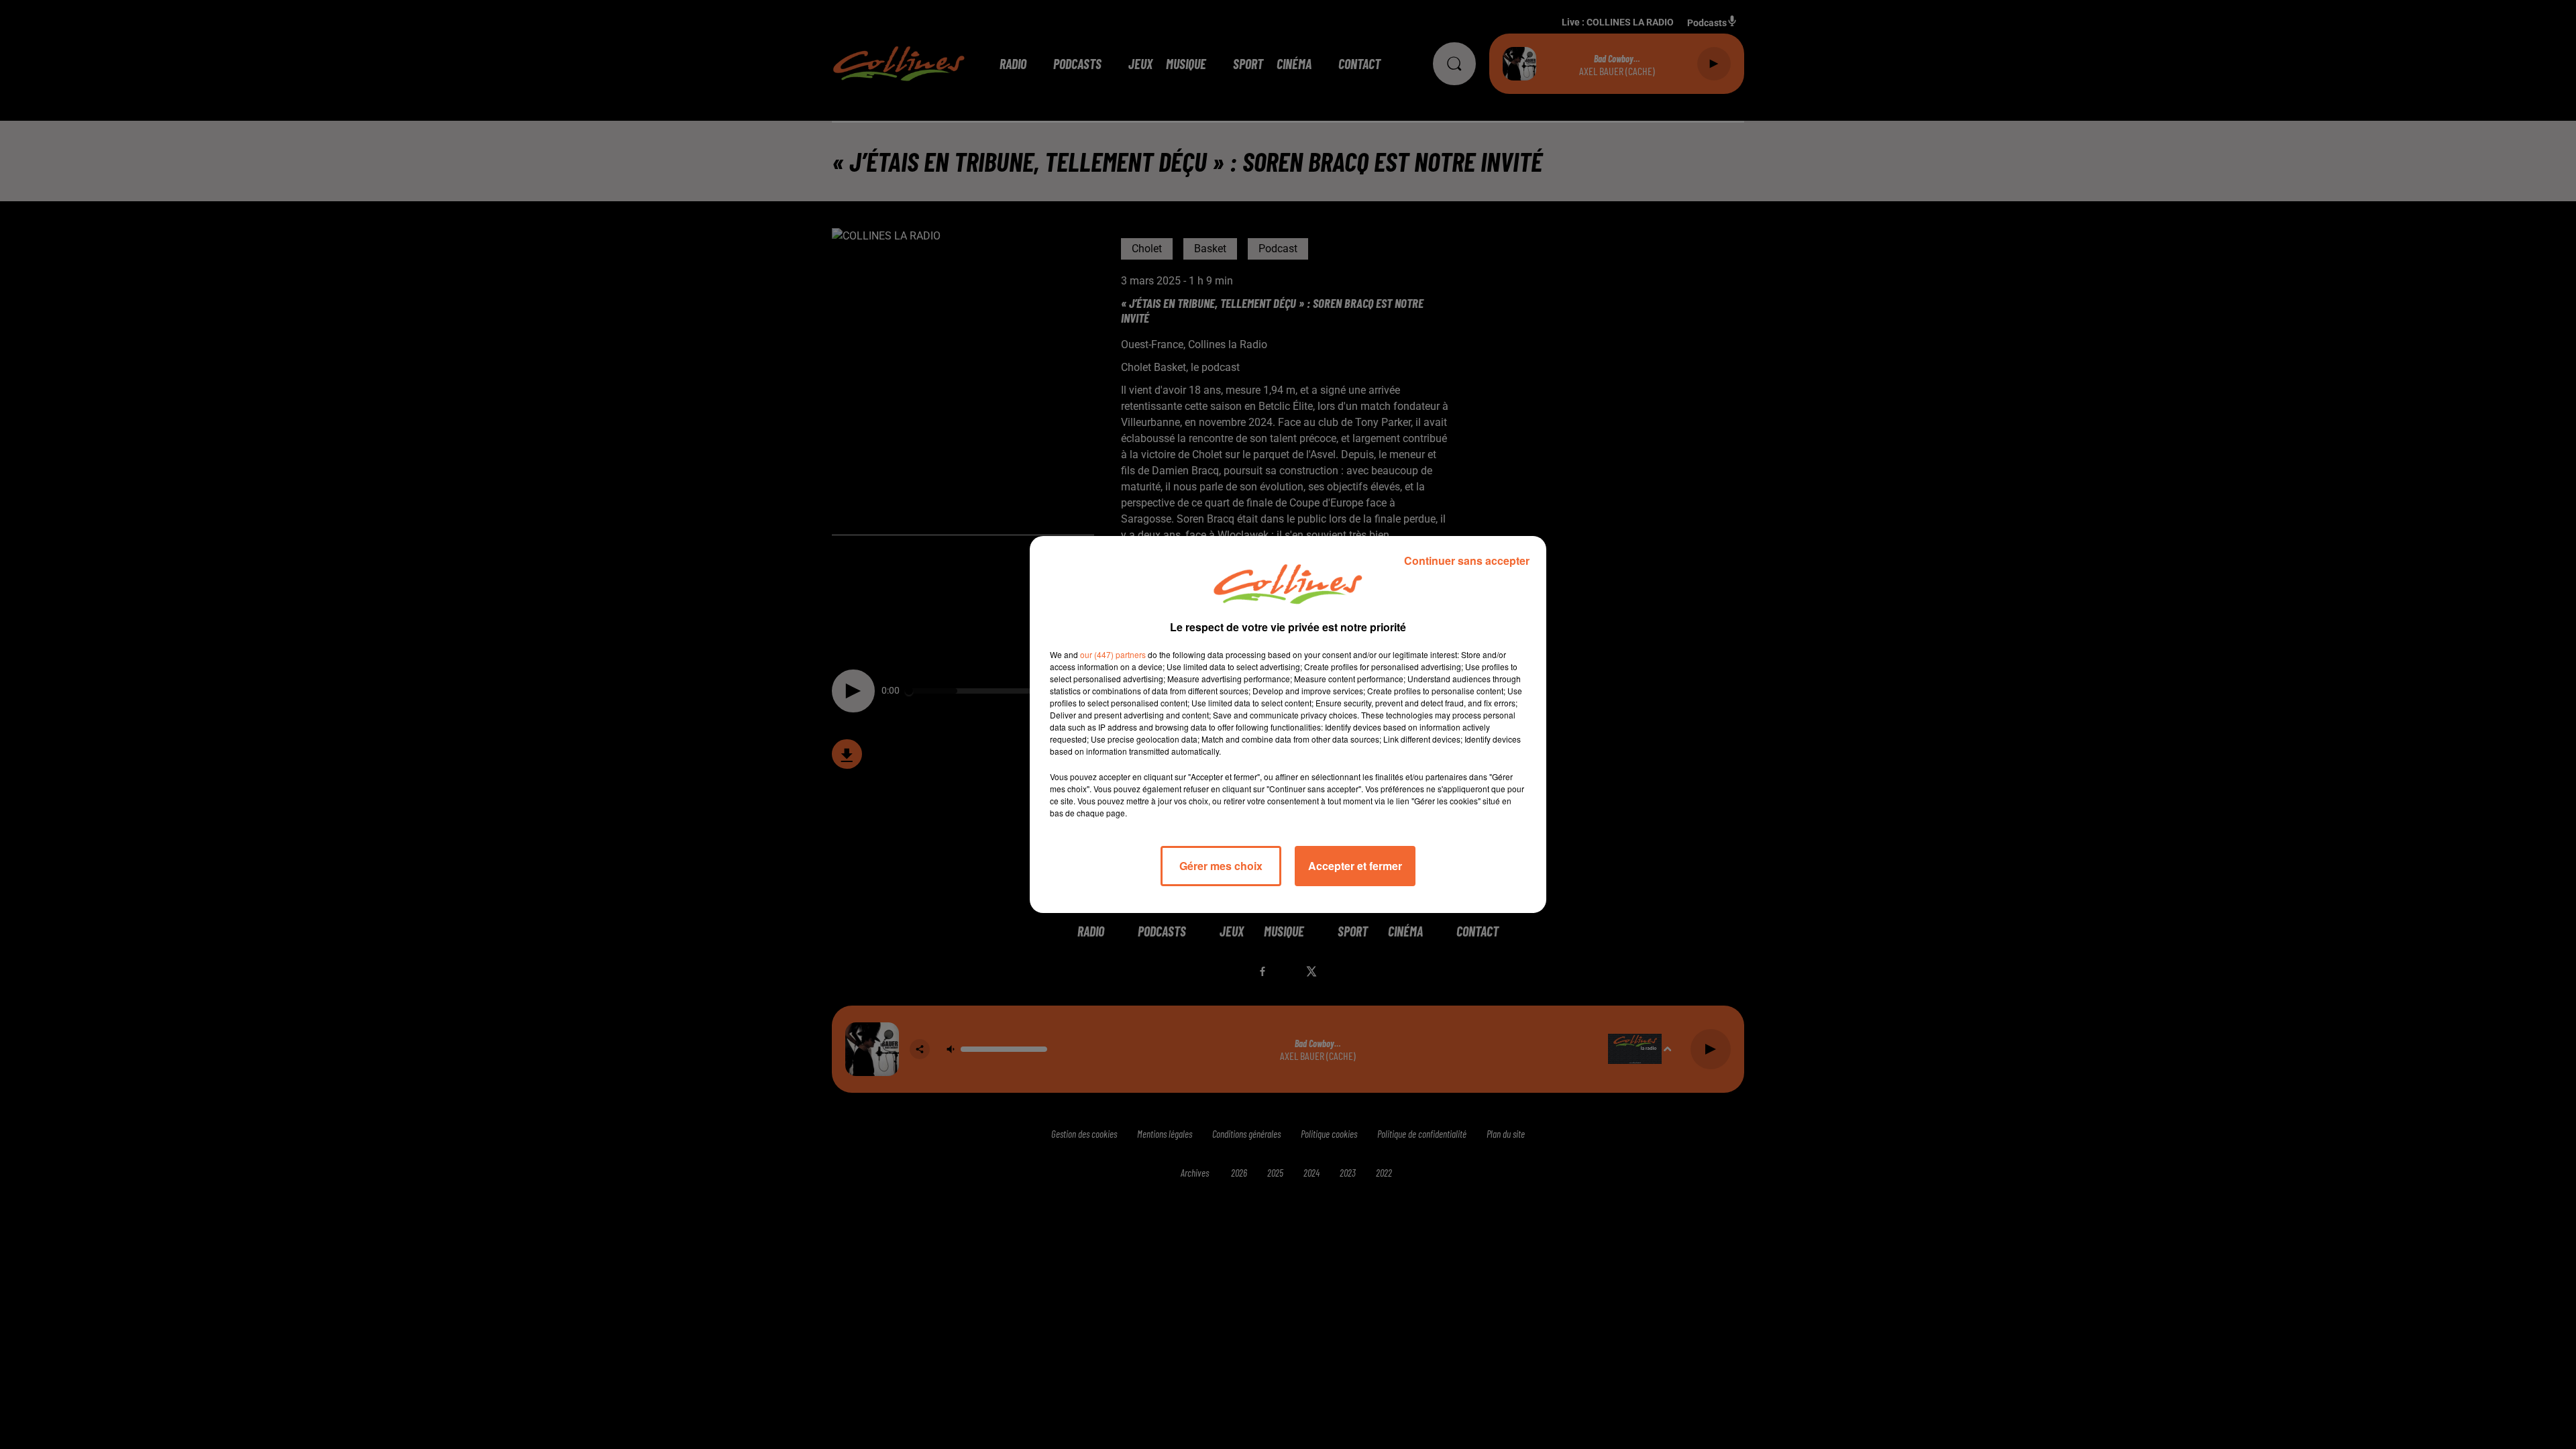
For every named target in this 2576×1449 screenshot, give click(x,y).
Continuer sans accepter (1467, 560)
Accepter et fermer (1355, 866)
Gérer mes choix (1221, 866)
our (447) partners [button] (1113, 654)
